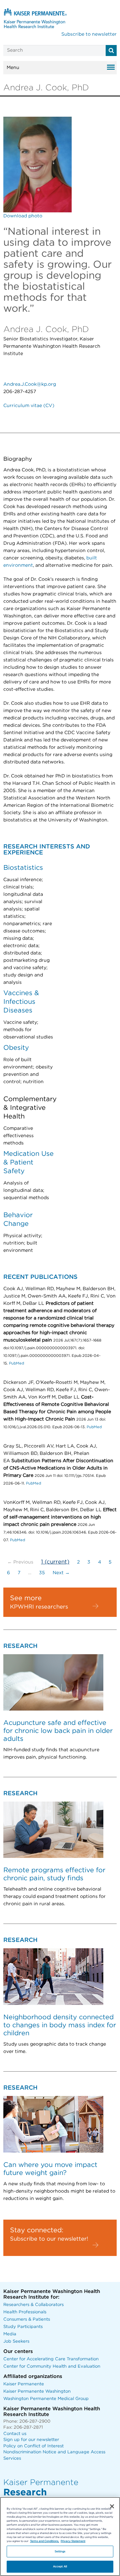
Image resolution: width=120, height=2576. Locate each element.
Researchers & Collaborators (33, 2305)
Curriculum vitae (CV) (29, 406)
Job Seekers (16, 2341)
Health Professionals (25, 2312)
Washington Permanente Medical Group (46, 2399)
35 (42, 1573)
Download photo (23, 216)
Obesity (16, 1048)
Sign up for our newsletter (31, 2440)
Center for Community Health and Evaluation (52, 2366)
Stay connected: (37, 2230)
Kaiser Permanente (24, 2384)
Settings (60, 2551)
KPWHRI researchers (39, 1607)
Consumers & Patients (27, 2319)
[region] (60, 2536)
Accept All (60, 2566)
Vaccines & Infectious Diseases (21, 1002)
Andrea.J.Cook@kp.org (30, 384)
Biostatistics (23, 868)
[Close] (112, 2506)
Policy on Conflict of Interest (33, 2446)
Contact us (15, 2434)
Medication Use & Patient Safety (28, 1162)
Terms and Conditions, (44, 2541)
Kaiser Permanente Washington (37, 2391)
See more (26, 1598)
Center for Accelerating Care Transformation (51, 2359)
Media (10, 2334)
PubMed (16, 1363)
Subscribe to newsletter (89, 34)
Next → (61, 1573)
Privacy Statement (73, 2541)
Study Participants (23, 2327)
